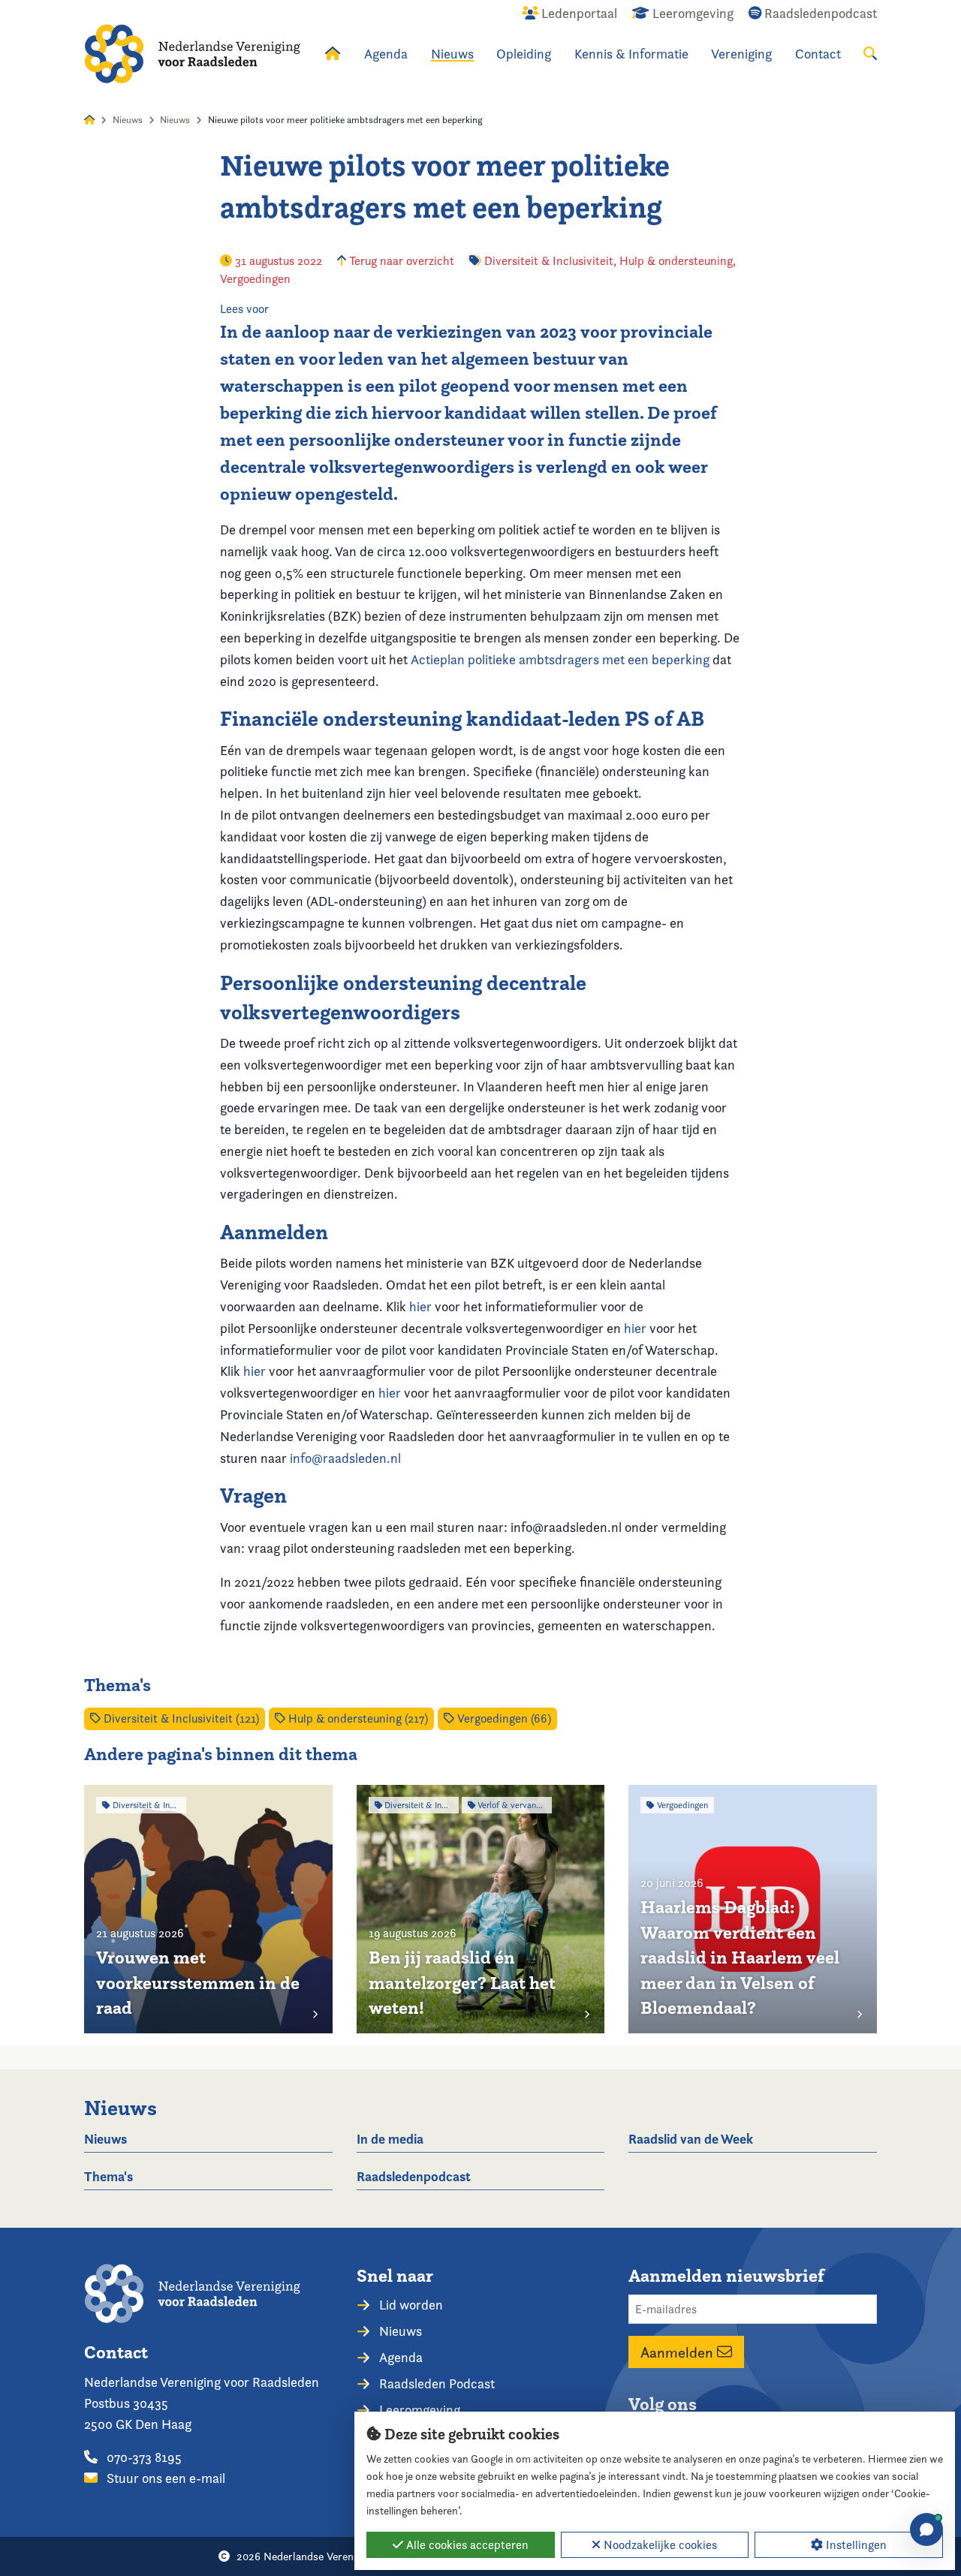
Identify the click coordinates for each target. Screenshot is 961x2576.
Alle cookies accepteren (466, 2545)
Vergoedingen (255, 279)
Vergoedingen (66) (503, 1718)
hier (420, 1306)
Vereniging (741, 54)
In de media (390, 2139)
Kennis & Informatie (631, 54)
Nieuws (452, 54)
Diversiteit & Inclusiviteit (549, 261)
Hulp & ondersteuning (676, 261)
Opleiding (524, 54)
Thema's (108, 2176)
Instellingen (855, 2545)
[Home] (192, 54)
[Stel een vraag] (926, 2529)
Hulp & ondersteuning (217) (357, 1718)
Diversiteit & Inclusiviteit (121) (180, 1718)
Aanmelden (679, 2352)
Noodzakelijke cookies (659, 2545)
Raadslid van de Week (691, 2139)
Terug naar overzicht (400, 261)
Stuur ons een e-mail (164, 2478)
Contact (818, 54)
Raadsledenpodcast (414, 2176)
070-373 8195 (143, 2457)
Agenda (386, 54)
